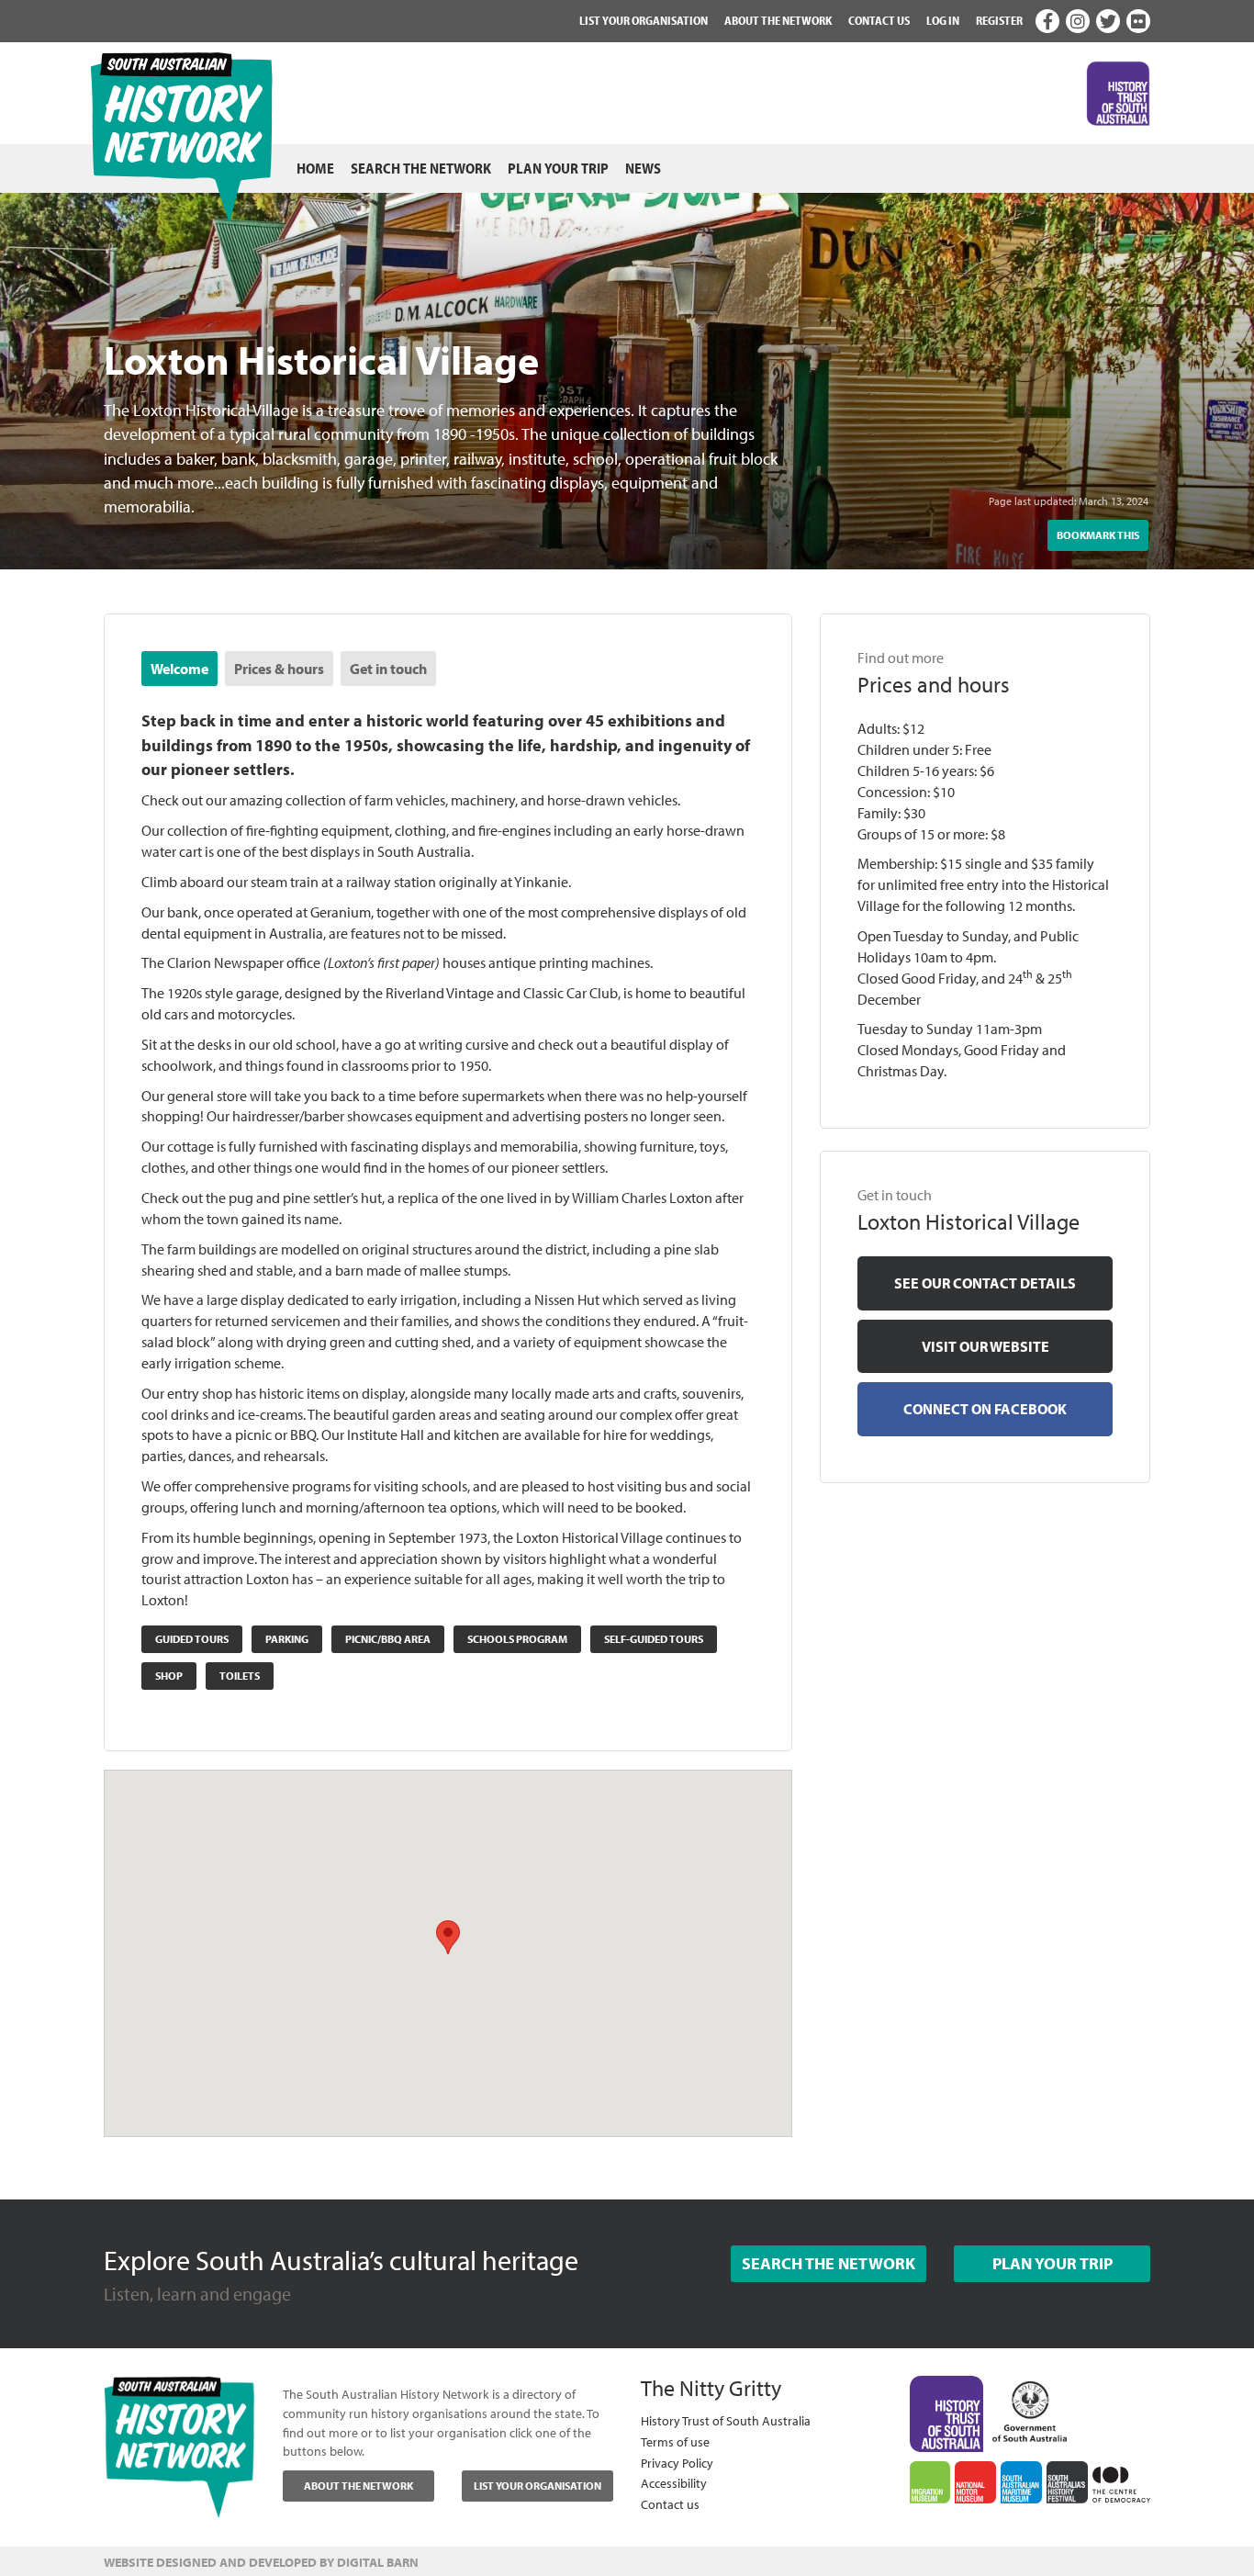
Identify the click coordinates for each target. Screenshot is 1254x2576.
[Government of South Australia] (1030, 2407)
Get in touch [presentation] (388, 669)
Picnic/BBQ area (388, 1639)
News (643, 168)
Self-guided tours (654, 1639)
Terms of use (675, 2441)
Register (999, 20)
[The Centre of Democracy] (1121, 2481)
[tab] (179, 669)
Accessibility (674, 2483)
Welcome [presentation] (179, 669)
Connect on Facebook (985, 1409)
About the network (778, 20)
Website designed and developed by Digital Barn (261, 2562)
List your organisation (644, 20)
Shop (169, 1676)
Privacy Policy (677, 2463)
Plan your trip (558, 168)
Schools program (517, 1639)
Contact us (879, 20)
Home (315, 168)
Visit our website (985, 1346)
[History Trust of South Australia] (947, 2413)
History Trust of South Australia (726, 2420)
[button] (448, 1936)
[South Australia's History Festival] (1067, 2482)
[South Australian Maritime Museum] (1021, 2482)
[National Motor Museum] (975, 2482)
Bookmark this (1098, 535)
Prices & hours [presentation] (279, 669)
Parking (287, 1639)
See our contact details (985, 1283)
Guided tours (192, 1639)
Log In (943, 20)
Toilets (240, 1676)
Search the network (421, 168)
